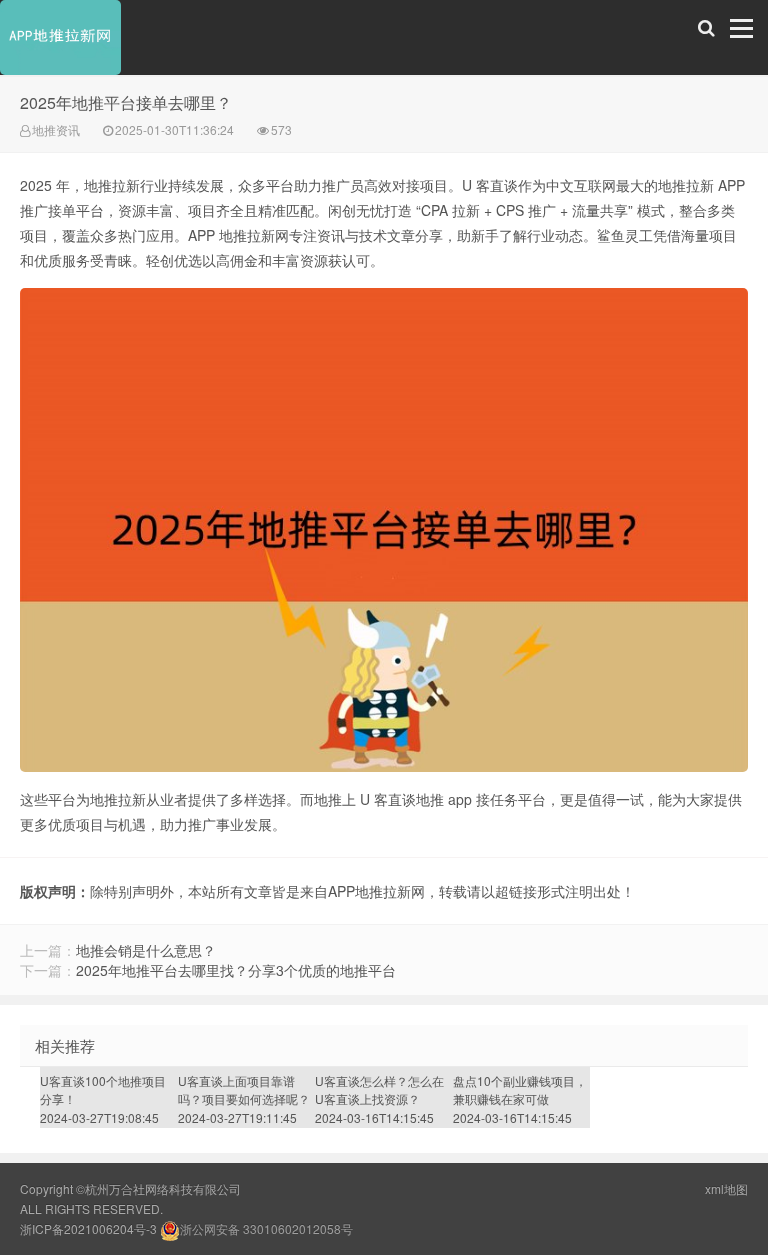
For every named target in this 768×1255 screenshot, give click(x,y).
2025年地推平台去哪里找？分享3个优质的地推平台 (236, 970)
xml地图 (726, 1188)
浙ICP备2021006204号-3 (88, 1228)
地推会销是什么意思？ (146, 950)
